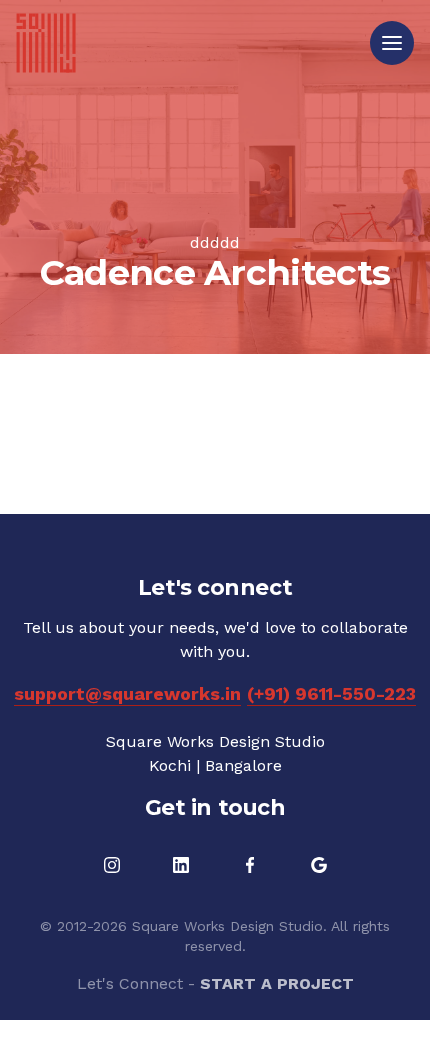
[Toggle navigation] (392, 43)
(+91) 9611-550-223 (331, 693)
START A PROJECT (277, 983)
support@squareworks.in (127, 693)
